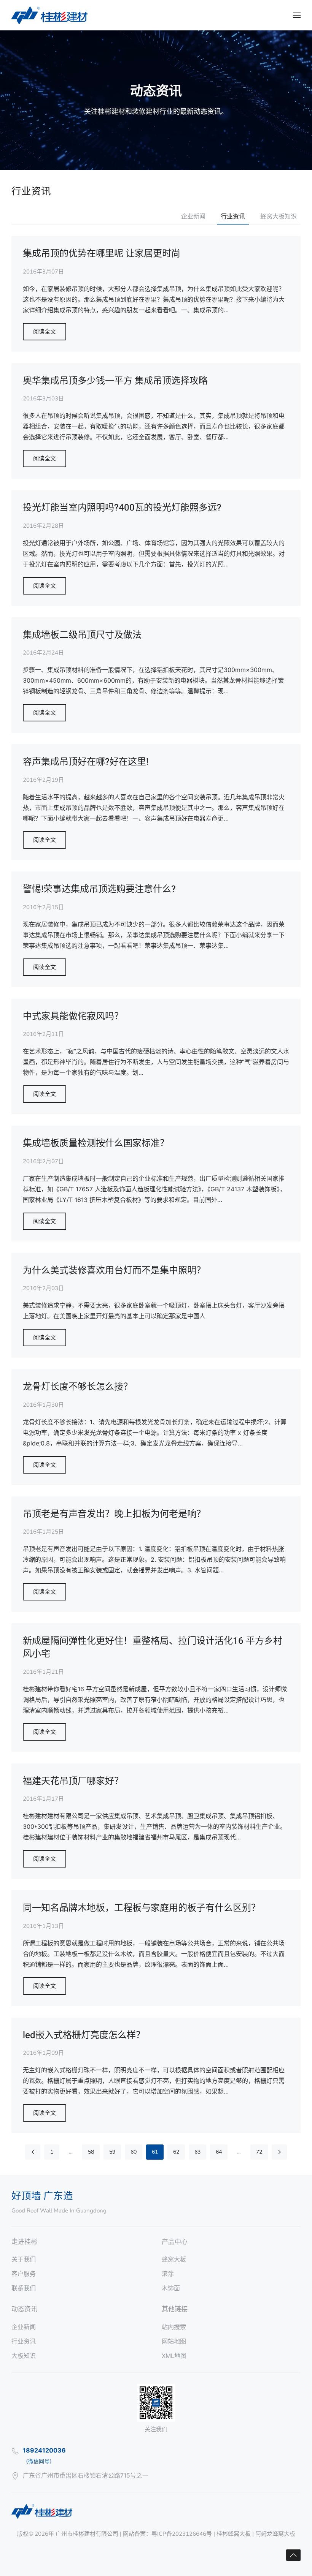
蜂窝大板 (174, 2259)
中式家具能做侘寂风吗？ (73, 1016)
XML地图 (174, 2356)
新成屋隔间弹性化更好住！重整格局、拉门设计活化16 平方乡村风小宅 (153, 1647)
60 (134, 2152)
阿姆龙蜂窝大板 (275, 2534)
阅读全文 (45, 332)
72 (259, 2152)
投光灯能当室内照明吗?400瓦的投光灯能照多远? (122, 508)
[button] (297, 15)
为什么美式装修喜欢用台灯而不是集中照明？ (114, 1271)
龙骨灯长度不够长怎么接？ (78, 1387)
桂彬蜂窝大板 (234, 2534)
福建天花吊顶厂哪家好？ (73, 1781)
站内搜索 (174, 2327)
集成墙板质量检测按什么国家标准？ (96, 1143)
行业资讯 (233, 217)
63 (197, 2152)
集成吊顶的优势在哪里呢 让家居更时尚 (102, 254)
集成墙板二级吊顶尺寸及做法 (82, 635)
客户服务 (24, 2274)
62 (176, 2152)
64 (219, 2152)
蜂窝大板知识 (279, 217)
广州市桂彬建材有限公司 (87, 2534)
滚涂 (168, 2274)
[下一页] (279, 2152)
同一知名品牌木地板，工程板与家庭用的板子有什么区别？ (142, 1908)
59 (112, 2152)
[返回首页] (49, 15)
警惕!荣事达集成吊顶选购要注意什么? (99, 889)
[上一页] (33, 2152)
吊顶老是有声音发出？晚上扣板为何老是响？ (114, 1514)
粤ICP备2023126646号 (182, 2534)
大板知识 (24, 2356)
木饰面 (171, 2288)
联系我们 (24, 2288)
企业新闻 (193, 217)
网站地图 (174, 2341)
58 (91, 2152)
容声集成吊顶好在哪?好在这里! (86, 762)
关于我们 (24, 2259)
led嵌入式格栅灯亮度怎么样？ (84, 2035)
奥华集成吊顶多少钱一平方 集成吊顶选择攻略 (115, 381)
